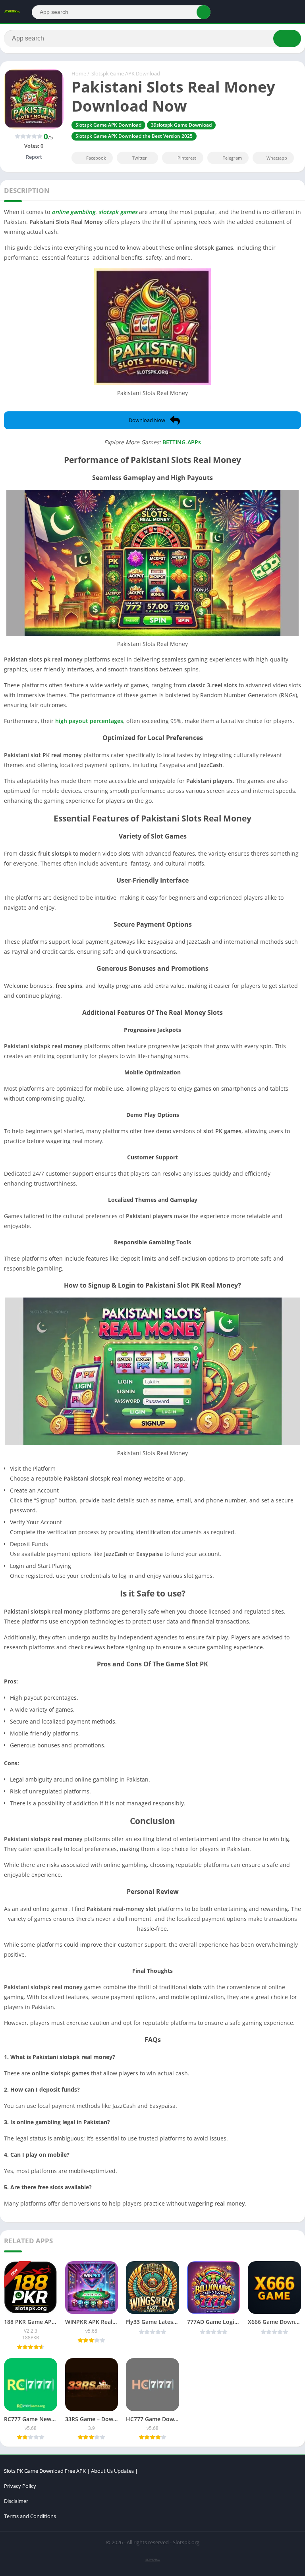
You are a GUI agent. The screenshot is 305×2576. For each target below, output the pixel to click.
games (129, 212)
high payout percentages (89, 721)
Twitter (140, 158)
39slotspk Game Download (181, 125)
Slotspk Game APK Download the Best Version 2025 (134, 136)
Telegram (232, 158)
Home (79, 73)
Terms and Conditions (30, 2516)
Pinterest (187, 158)
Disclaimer (16, 2501)
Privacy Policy (20, 2486)
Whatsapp (277, 158)
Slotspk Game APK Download (126, 73)
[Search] (204, 12)
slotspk (108, 212)
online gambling (73, 212)
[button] (152, 420)
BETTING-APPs (182, 442)
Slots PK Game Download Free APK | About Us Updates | (71, 2471)
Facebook (96, 158)
